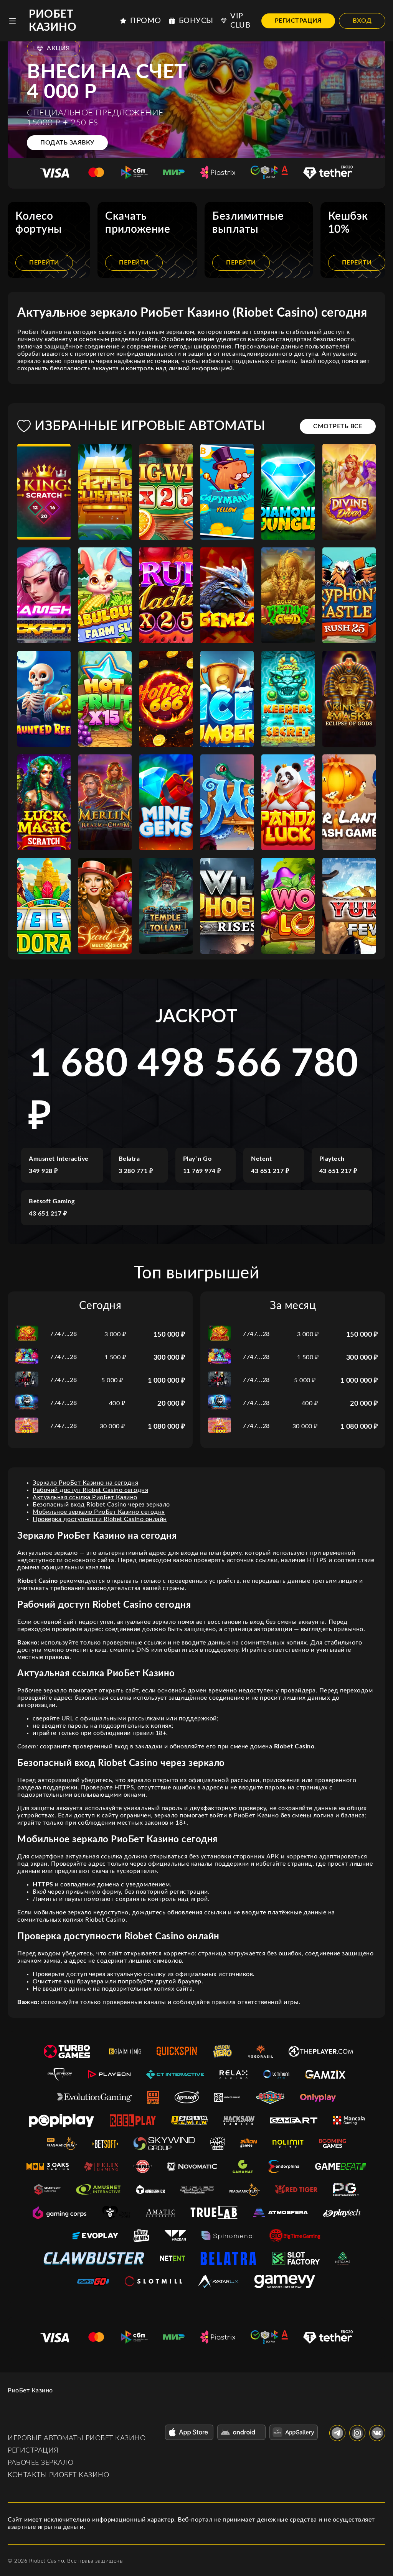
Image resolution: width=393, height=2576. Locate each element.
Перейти (44, 263)
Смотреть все (338, 426)
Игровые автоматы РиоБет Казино (77, 2438)
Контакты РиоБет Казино (58, 2475)
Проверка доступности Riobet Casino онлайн (100, 1519)
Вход (362, 21)
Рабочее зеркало (41, 2463)
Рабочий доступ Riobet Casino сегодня (90, 1490)
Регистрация (298, 21)
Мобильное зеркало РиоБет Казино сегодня (99, 1512)
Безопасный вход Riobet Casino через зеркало (101, 1505)
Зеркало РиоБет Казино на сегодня (85, 1483)
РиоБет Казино (53, 21)
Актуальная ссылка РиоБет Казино (85, 1497)
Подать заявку (67, 143)
